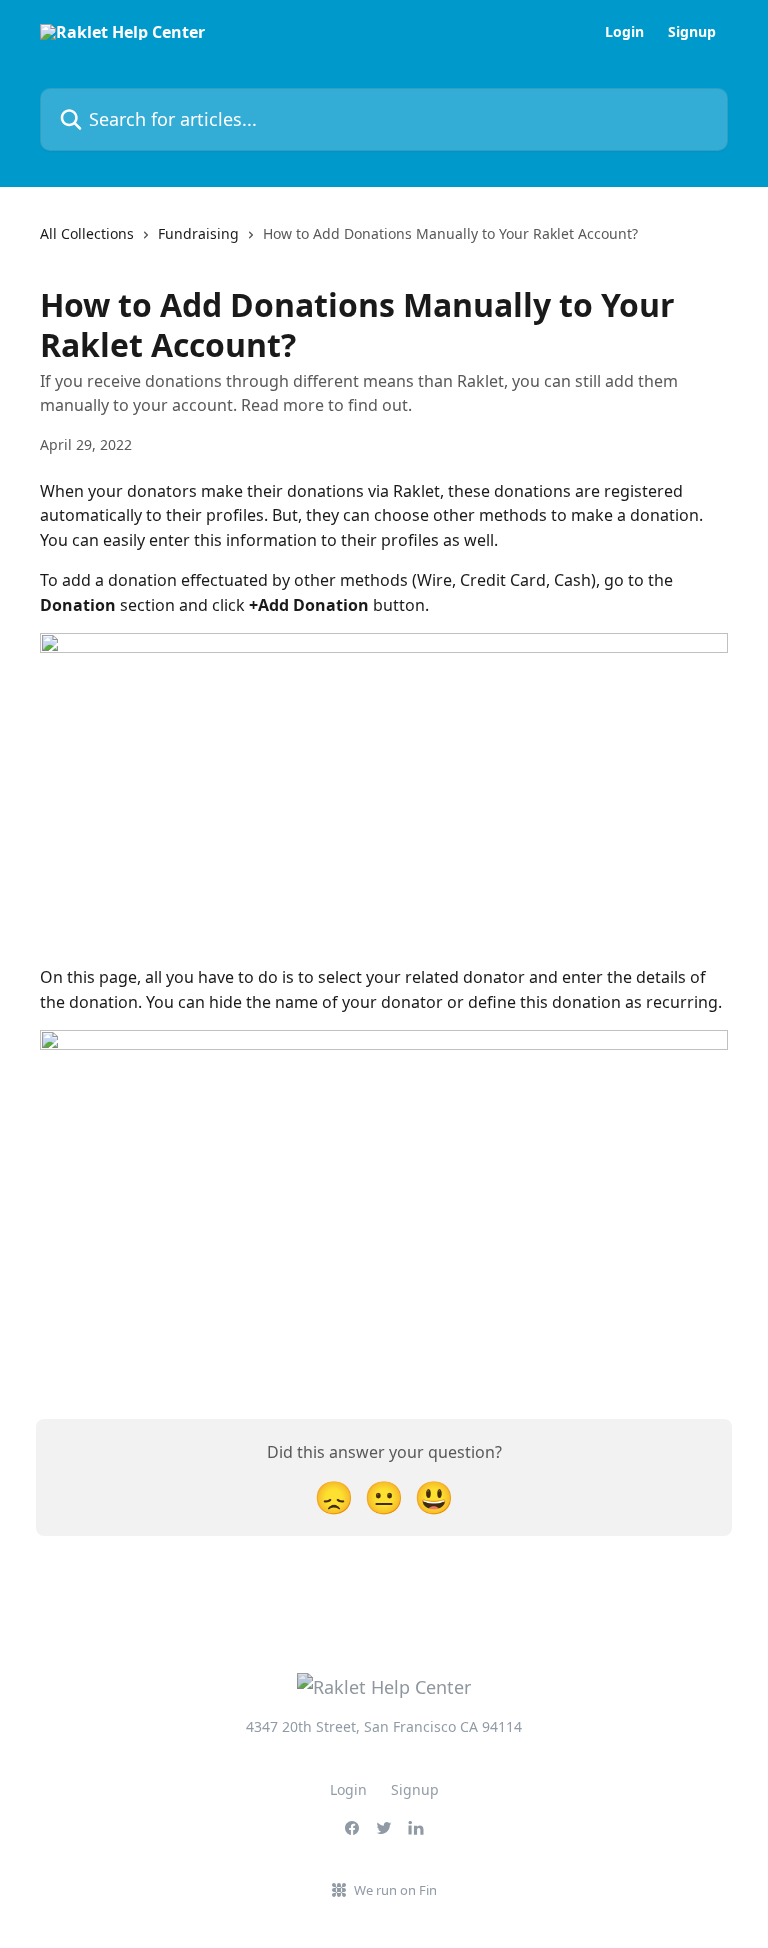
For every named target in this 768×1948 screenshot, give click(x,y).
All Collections (87, 233)
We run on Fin (395, 1890)
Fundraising (198, 233)
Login (624, 32)
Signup (692, 32)
